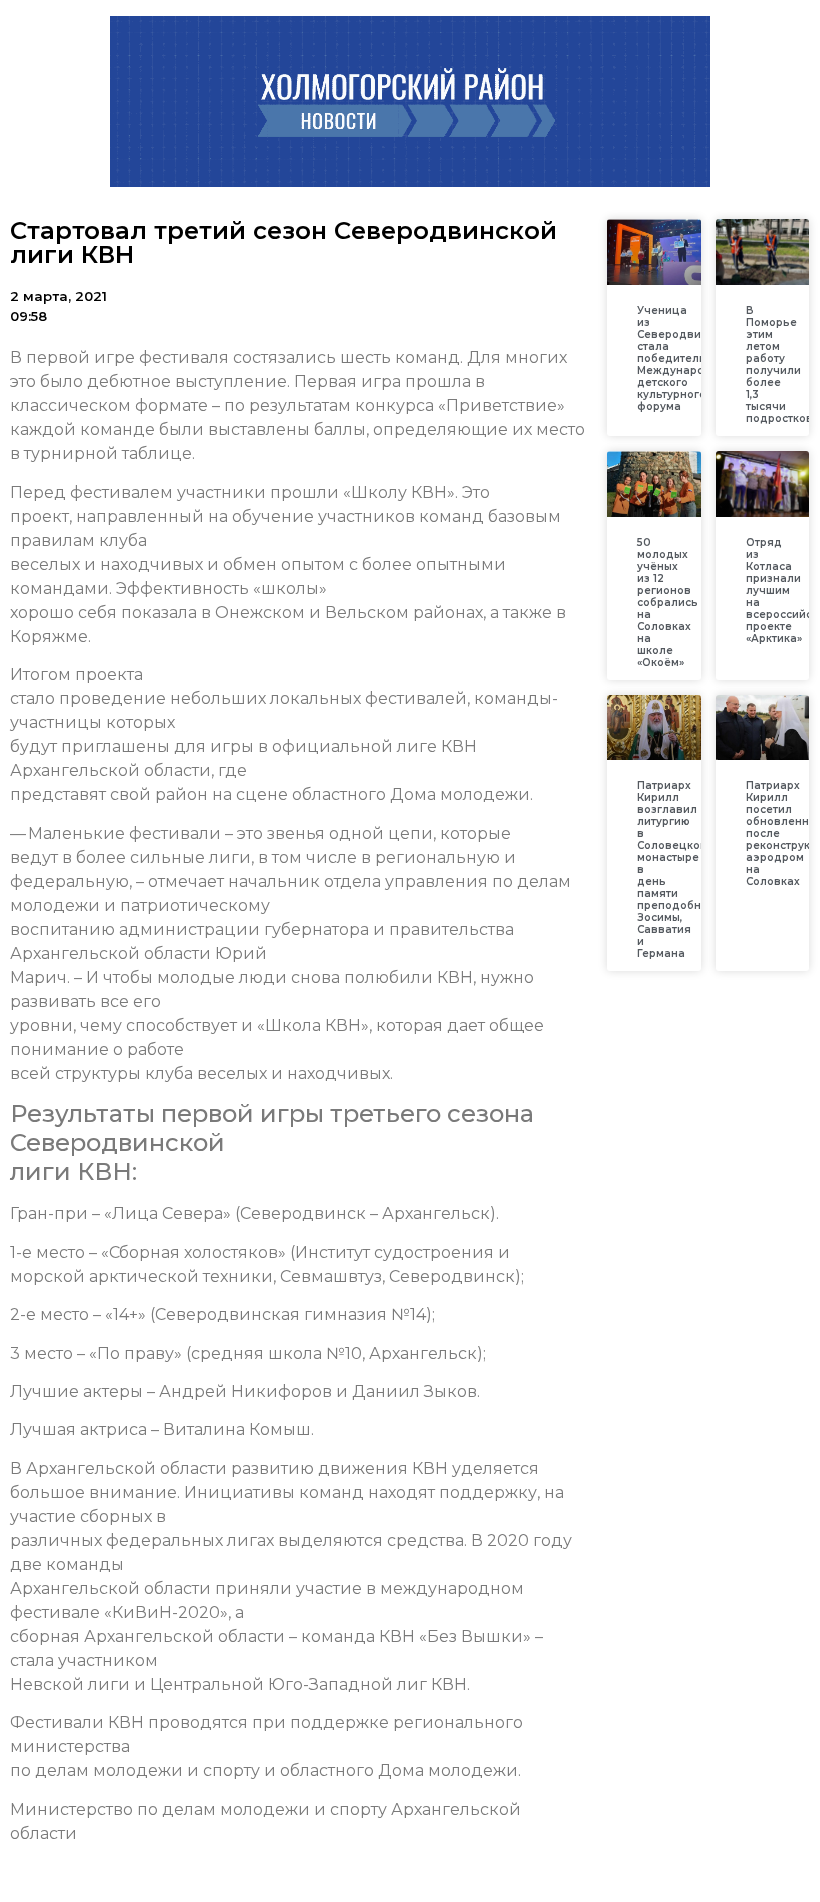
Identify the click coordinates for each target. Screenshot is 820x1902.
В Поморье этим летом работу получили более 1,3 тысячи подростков (779, 364)
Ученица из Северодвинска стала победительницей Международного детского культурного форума (689, 358)
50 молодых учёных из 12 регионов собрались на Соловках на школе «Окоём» (667, 602)
